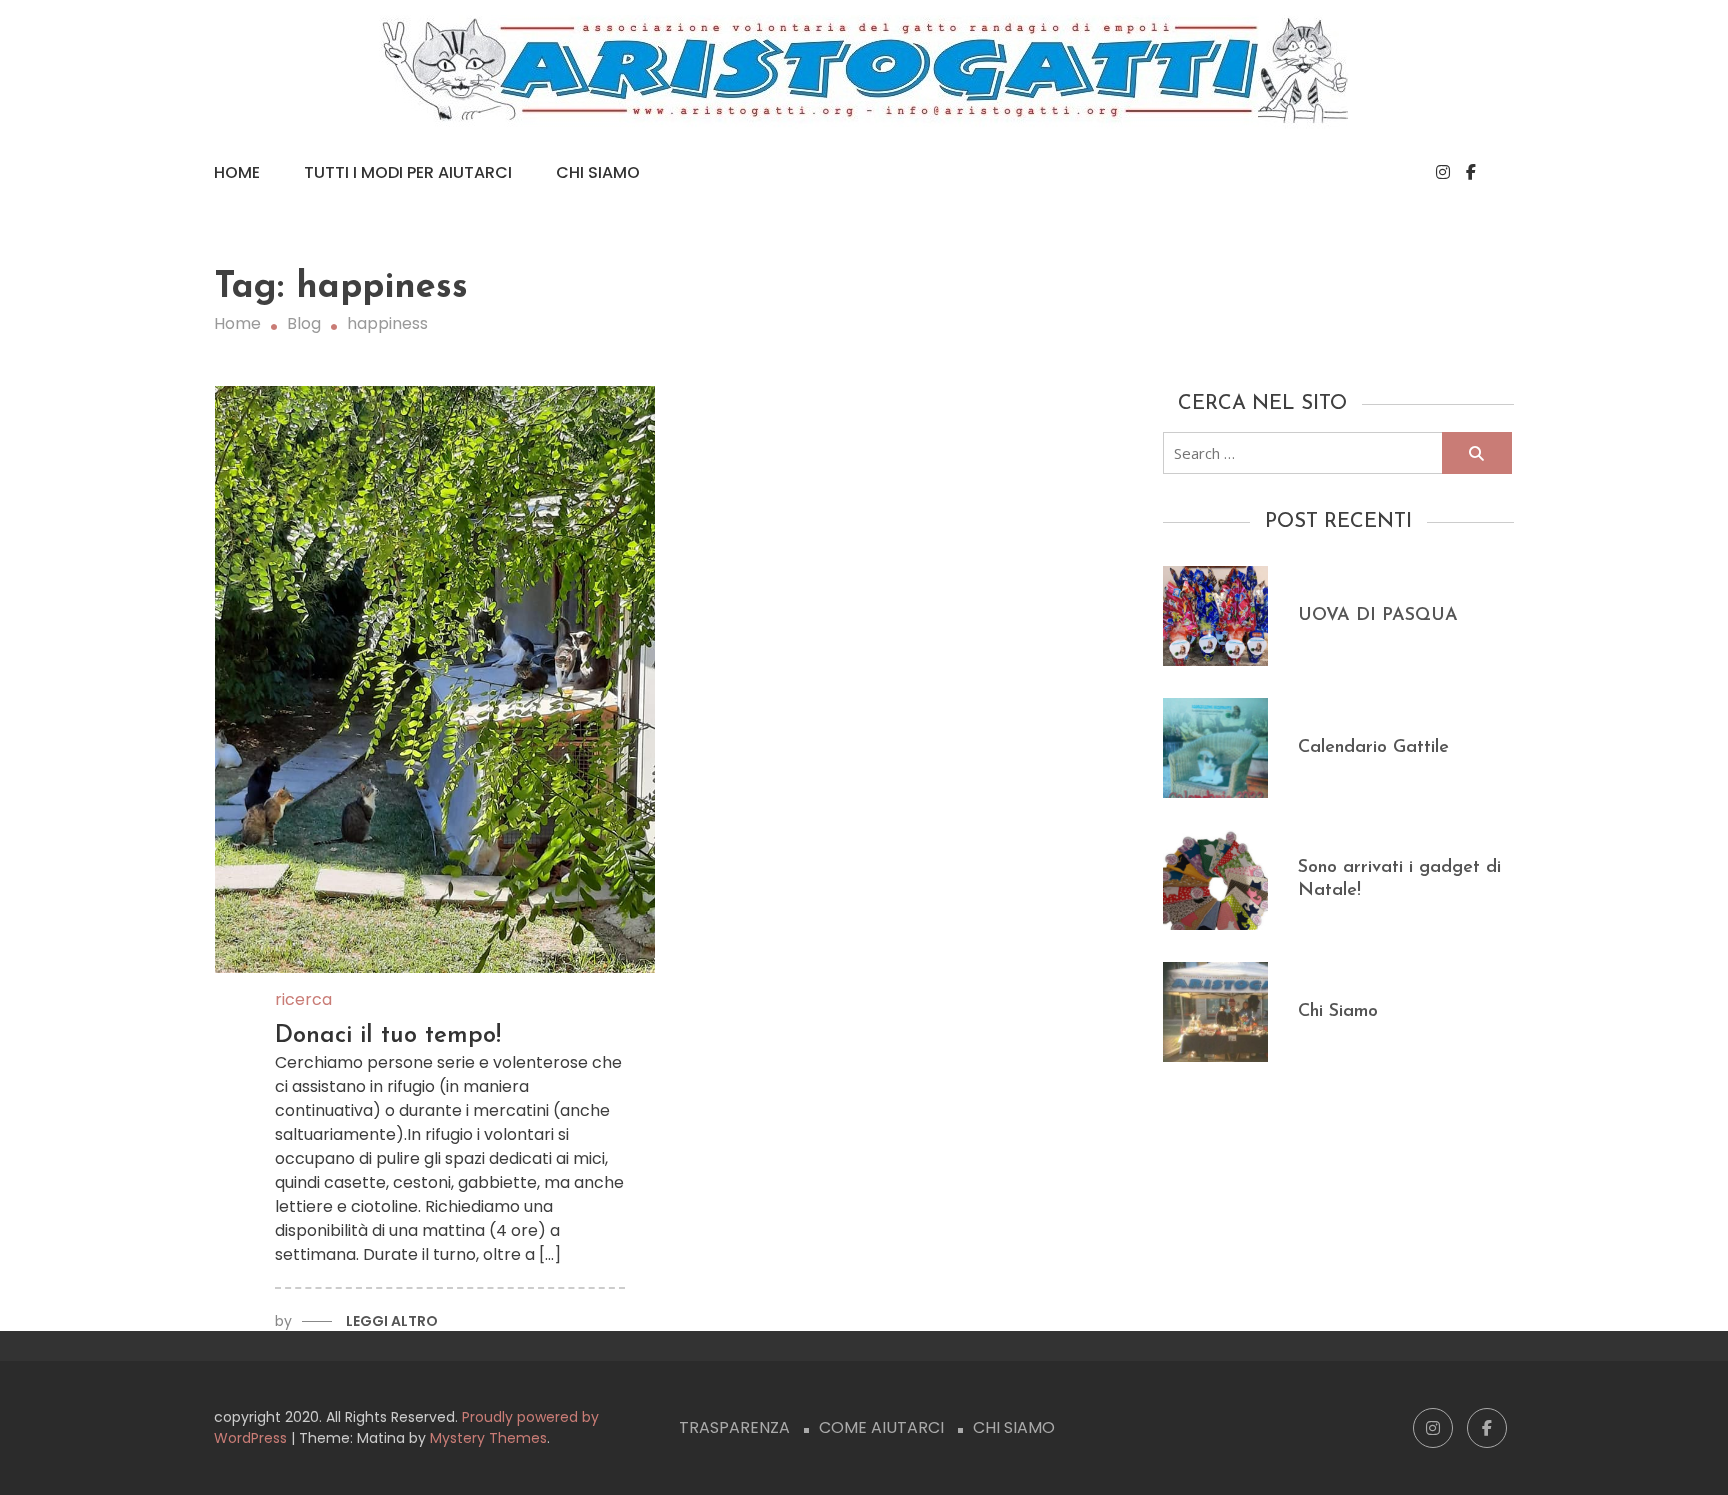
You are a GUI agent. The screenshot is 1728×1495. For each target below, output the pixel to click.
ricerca (303, 999)
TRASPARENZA (734, 1427)
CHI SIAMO (1014, 1427)
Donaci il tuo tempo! (388, 1036)
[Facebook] (1471, 172)
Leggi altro (392, 1321)
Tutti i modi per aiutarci (408, 172)
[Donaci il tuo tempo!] (435, 679)
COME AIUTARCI (881, 1427)
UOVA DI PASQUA (1378, 616)
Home (237, 172)
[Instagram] (1443, 172)
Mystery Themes (488, 1438)
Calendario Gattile (1373, 748)
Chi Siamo (598, 172)
